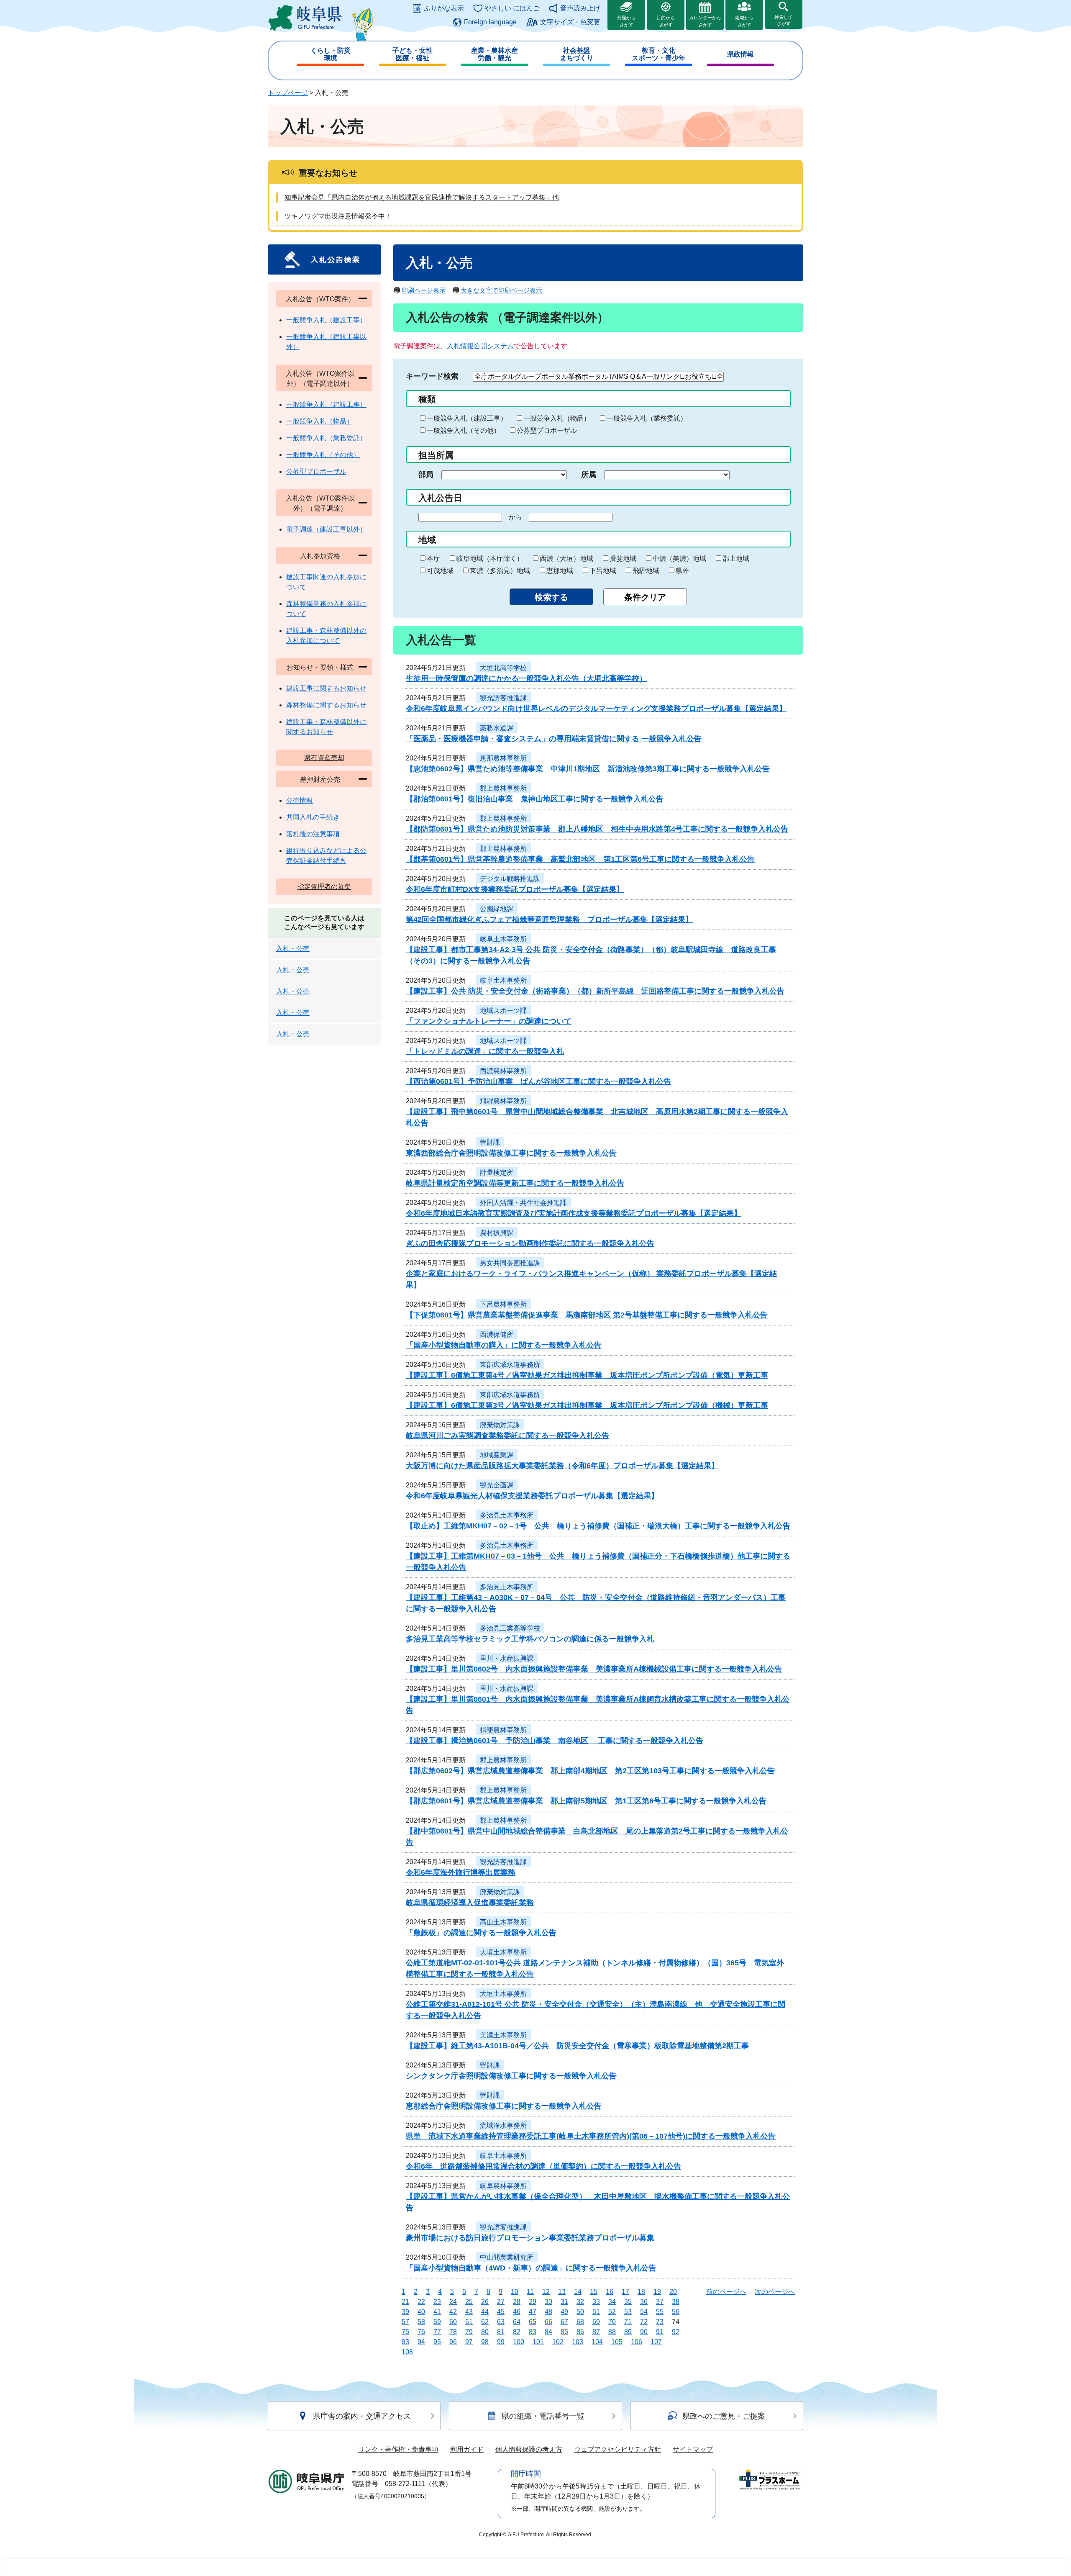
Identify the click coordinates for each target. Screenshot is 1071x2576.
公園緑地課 (497, 909)
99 (501, 2342)
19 (657, 2292)
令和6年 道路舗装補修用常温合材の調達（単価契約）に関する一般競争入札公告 (543, 2166)
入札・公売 (293, 949)
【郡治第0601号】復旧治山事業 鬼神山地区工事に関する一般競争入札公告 (535, 799)
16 (610, 2292)
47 (533, 2312)
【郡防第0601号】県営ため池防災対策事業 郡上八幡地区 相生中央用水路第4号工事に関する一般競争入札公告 (597, 829)
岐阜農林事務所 (503, 2186)
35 (628, 2302)
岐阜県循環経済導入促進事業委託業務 (470, 1903)
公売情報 (300, 800)
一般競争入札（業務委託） (647, 418)
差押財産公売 (320, 779)
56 (676, 2312)
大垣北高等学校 (503, 668)
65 (533, 2322)
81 (501, 2332)
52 (612, 2312)
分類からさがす (626, 21)
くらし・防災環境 (331, 54)
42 (453, 2312)
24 (453, 2302)
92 (676, 2332)
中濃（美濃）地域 (679, 559)
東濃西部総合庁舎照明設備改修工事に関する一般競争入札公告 (511, 1153)
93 (405, 2342)
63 (501, 2322)
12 (546, 2292)
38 (676, 2302)
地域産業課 (497, 1455)
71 (628, 2322)
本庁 (433, 559)
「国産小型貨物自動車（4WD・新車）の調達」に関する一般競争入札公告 (531, 2268)
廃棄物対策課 (500, 1425)
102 (558, 2342)
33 (596, 2302)
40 (421, 2312)
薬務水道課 (497, 728)
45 (501, 2312)
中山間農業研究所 (507, 2257)
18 (641, 2292)
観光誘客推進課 (503, 698)
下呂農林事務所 (503, 1304)
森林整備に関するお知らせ (326, 705)
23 (437, 2302)
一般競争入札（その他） (464, 430)
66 (548, 2322)
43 (469, 2312)
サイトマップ (693, 2449)
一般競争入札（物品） (557, 418)
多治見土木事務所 (507, 1515)
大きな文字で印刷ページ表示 (501, 290)
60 (453, 2322)
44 (485, 2312)
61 (469, 2322)
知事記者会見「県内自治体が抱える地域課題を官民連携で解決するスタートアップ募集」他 (422, 197)
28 (517, 2302)
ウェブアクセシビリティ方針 (617, 2449)
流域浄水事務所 (503, 2125)
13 (562, 2292)
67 (564, 2322)
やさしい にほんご (512, 8)
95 (437, 2342)
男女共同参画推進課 (510, 1263)
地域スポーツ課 (503, 1011)
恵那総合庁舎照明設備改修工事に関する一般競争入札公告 (504, 2106)
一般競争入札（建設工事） (467, 418)
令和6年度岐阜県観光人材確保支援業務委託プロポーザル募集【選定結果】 (532, 1496)
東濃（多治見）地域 (500, 571)
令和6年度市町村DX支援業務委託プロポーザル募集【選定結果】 (515, 889)
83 (533, 2332)
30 (548, 2302)
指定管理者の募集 (324, 887)
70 (612, 2322)
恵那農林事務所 (503, 758)
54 (644, 2312)
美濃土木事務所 (503, 2035)
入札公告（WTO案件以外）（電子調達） (320, 503)
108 (407, 2352)
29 (533, 2302)
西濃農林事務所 (503, 1071)
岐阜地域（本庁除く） (490, 559)
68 (580, 2322)
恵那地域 (560, 571)
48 (548, 2312)
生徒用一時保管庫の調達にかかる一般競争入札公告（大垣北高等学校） (526, 678)
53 (628, 2312)
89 (628, 2332)
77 (437, 2332)
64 (517, 2322)
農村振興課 (497, 1233)
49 (564, 2312)
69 (596, 2322)
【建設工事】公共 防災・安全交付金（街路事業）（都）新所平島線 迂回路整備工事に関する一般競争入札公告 (595, 991)
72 (644, 2322)
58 (421, 2322)
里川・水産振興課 (507, 1658)
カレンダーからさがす (705, 21)
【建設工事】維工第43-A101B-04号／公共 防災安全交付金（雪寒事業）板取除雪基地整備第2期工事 (577, 2046)
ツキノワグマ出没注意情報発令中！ (338, 216)
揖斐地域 (623, 559)
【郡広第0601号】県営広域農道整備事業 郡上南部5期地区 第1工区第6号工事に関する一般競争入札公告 (586, 1801)
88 (612, 2332)
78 (453, 2332)
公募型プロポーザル (547, 430)
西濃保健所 (497, 1334)
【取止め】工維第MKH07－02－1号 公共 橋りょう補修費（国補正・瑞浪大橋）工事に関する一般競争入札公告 (598, 1526)
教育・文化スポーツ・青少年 (658, 54)
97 (469, 2342)
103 (578, 2342)
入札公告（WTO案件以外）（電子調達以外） (320, 379)
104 (597, 2342)
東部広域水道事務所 (510, 1365)
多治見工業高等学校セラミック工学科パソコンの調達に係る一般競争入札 (541, 1639)
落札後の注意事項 (313, 834)
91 (660, 2332)
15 (594, 2292)
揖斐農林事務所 (503, 1730)
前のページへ (726, 2292)
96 (453, 2342)
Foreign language (490, 22)
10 (515, 2292)
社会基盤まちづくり (576, 54)
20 (673, 2292)
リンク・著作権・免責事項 (398, 2449)
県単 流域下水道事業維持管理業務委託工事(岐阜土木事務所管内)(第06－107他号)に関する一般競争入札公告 (591, 2136)
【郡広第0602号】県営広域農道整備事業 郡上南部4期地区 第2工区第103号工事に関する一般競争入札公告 (590, 1771)
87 (596, 2332)
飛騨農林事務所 (503, 1101)
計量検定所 (497, 1172)
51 (596, 2312)
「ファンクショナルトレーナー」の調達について (489, 1021)
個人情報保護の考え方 (529, 2449)
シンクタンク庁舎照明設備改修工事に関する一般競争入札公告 (511, 2076)
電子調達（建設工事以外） (326, 529)
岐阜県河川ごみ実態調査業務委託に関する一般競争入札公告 (507, 1436)
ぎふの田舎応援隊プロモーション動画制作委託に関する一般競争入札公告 (530, 1243)
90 (644, 2332)
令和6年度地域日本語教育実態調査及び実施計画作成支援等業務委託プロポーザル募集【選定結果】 (574, 1213)
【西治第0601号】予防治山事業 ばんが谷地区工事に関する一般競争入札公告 (538, 1081)
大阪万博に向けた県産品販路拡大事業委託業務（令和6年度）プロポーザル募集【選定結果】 (562, 1466)
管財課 (490, 1142)
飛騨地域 (646, 571)
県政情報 (740, 54)
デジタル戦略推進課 (510, 879)
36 (644, 2302)
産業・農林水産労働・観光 (495, 54)
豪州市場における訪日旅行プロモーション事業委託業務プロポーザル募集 (530, 2238)
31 (564, 2302)
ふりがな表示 (444, 8)
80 (485, 2332)
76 (421, 2332)
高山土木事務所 (503, 1922)
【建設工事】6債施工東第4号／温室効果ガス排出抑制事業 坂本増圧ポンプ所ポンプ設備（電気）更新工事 (587, 1375)
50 (580, 2312)
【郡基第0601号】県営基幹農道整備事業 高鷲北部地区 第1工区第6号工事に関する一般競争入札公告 (580, 859)
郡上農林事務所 (503, 788)
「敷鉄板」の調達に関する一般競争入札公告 (481, 1933)
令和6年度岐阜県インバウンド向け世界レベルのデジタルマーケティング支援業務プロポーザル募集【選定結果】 (596, 709)
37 (660, 2302)
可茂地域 (440, 571)
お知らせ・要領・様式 (320, 667)
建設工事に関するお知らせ (326, 688)
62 (485, 2322)
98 (485, 2342)
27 (501, 2302)
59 (437, 2322)
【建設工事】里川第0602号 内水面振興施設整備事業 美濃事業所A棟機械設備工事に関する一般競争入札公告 (594, 1669)
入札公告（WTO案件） (320, 299)
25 (469, 2302)
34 (612, 2302)
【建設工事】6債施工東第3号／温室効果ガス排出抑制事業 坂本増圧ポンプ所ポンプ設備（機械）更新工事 (587, 1405)
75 (405, 2332)
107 (656, 2342)
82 (517, 2332)
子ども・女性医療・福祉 (413, 54)
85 (564, 2332)
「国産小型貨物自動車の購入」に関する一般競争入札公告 (504, 1345)
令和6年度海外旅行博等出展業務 (461, 1872)
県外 (682, 571)
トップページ (288, 93)
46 (517, 2312)
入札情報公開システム (480, 346)
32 (580, 2302)
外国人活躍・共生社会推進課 (523, 1203)
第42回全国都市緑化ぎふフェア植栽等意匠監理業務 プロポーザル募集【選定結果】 (549, 919)
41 (437, 2312)
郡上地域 (736, 559)
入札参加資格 (320, 556)
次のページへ (775, 2292)
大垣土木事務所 (503, 1952)
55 (660, 2312)
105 (617, 2342)
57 (405, 2322)
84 (548, 2332)
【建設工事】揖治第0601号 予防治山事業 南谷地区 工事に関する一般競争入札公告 (555, 1741)
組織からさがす (744, 21)
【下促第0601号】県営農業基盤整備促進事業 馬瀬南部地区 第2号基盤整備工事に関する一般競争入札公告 (587, 1315)
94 (421, 2342)
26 (485, 2302)
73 (660, 2322)
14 (578, 2292)
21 (405, 2302)
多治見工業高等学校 (510, 1628)
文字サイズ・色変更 (570, 22)
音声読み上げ (580, 8)
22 (421, 2302)
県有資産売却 (324, 758)
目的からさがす (666, 21)
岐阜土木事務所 (503, 939)
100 (519, 2342)
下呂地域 (603, 571)
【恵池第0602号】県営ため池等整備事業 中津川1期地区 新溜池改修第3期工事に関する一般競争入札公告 (588, 769)
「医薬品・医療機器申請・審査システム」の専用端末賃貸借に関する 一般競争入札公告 (554, 739)
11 (530, 2292)
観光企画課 (497, 1485)
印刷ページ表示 (424, 290)
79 (469, 2332)
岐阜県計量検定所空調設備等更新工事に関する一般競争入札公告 (515, 1183)
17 (625, 2292)
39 (405, 2312)
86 (580, 2332)
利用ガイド (467, 2449)
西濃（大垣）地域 (566, 559)
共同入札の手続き (313, 817)
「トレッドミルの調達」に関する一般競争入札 (485, 1051)
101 (538, 2342)
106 (637, 2342)
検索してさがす (784, 20)
